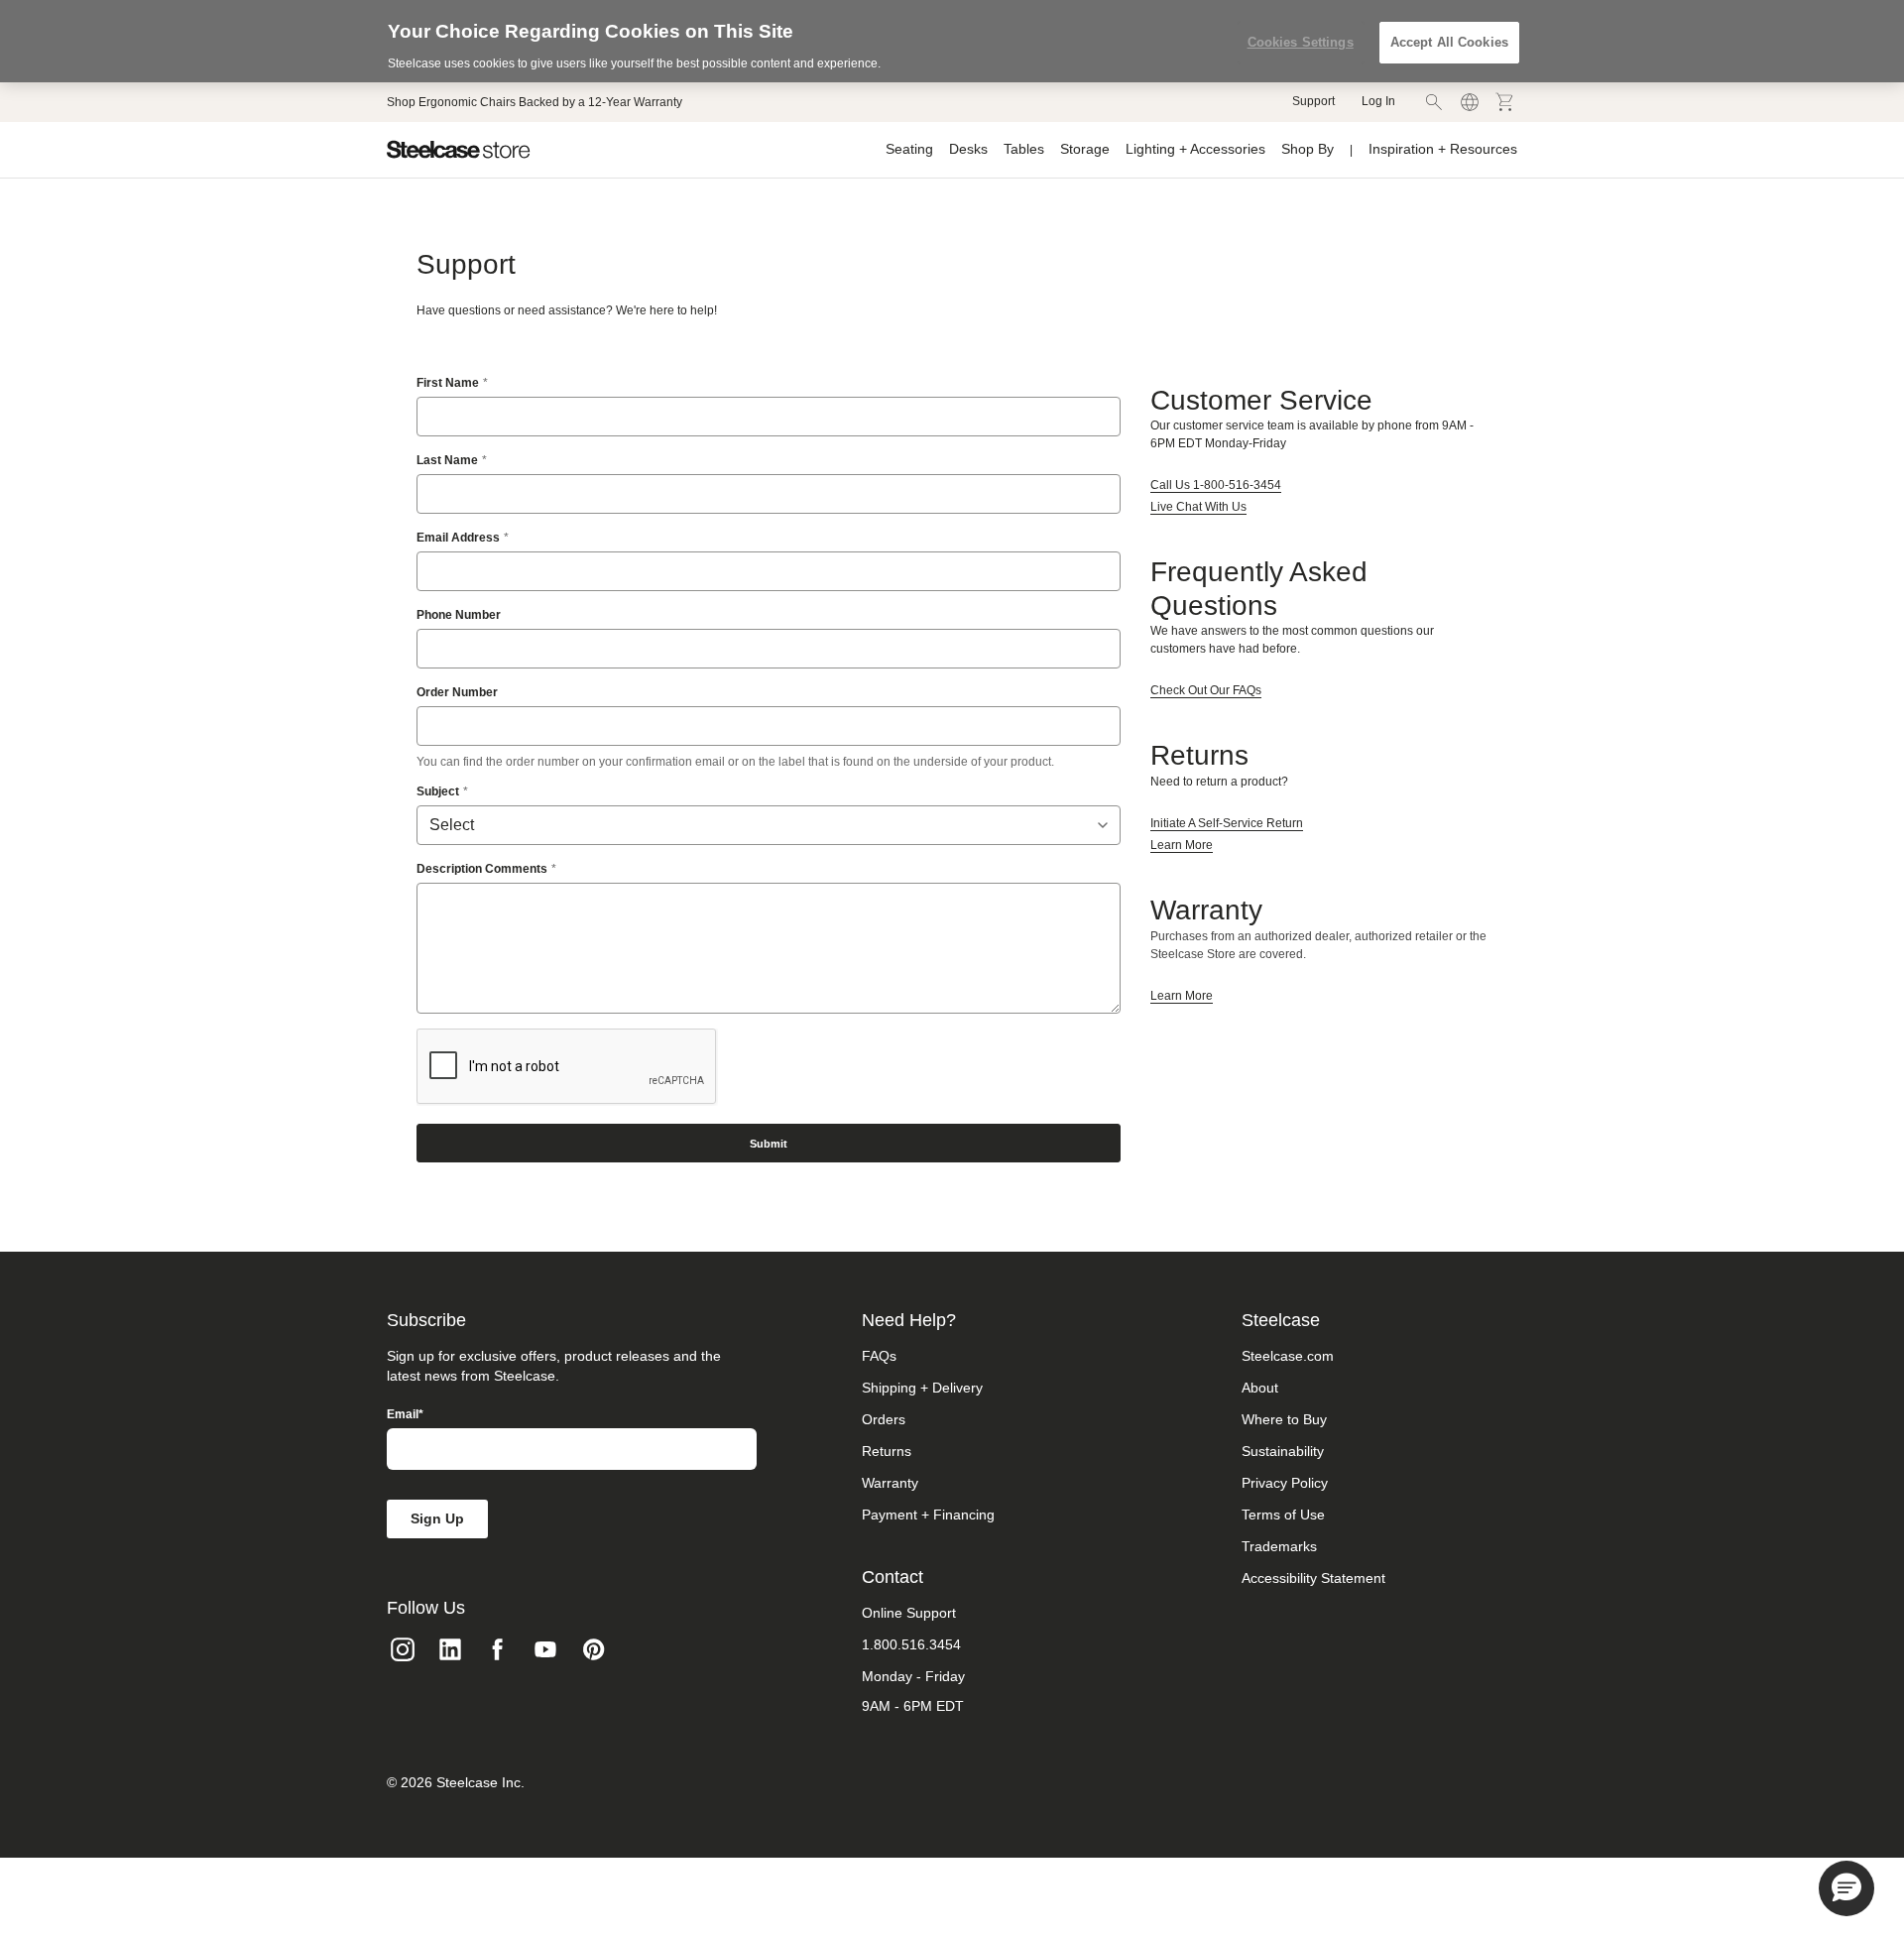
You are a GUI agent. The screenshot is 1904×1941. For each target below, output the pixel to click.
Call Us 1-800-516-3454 (1216, 485)
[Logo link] (459, 150)
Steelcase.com (1288, 1356)
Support (1313, 101)
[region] (952, 41)
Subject (438, 791)
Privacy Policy (1285, 1483)
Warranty (890, 1483)
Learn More (1182, 845)
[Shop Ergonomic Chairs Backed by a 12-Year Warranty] (535, 102)
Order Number (457, 692)
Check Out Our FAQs (1206, 690)
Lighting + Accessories (1195, 149)
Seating (909, 149)
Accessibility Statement (1313, 1578)
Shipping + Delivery (922, 1388)
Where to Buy (1284, 1419)
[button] (1846, 1888)
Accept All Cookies (1449, 42)
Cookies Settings (1301, 42)
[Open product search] (1434, 102)
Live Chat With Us (1198, 507)
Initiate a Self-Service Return (1227, 823)
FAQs (879, 1356)
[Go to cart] (1505, 102)
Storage (1085, 149)
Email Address (458, 538)
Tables (1024, 149)
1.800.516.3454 (911, 1644)
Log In (1378, 101)
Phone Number (459, 615)
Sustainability (1283, 1451)
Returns (887, 1451)
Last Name (447, 460)
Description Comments (482, 869)
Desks (968, 149)
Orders (884, 1419)
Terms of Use (1283, 1515)
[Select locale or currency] (1470, 102)
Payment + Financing (928, 1515)
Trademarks (1279, 1546)
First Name (448, 383)
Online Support (909, 1613)
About (1260, 1388)
